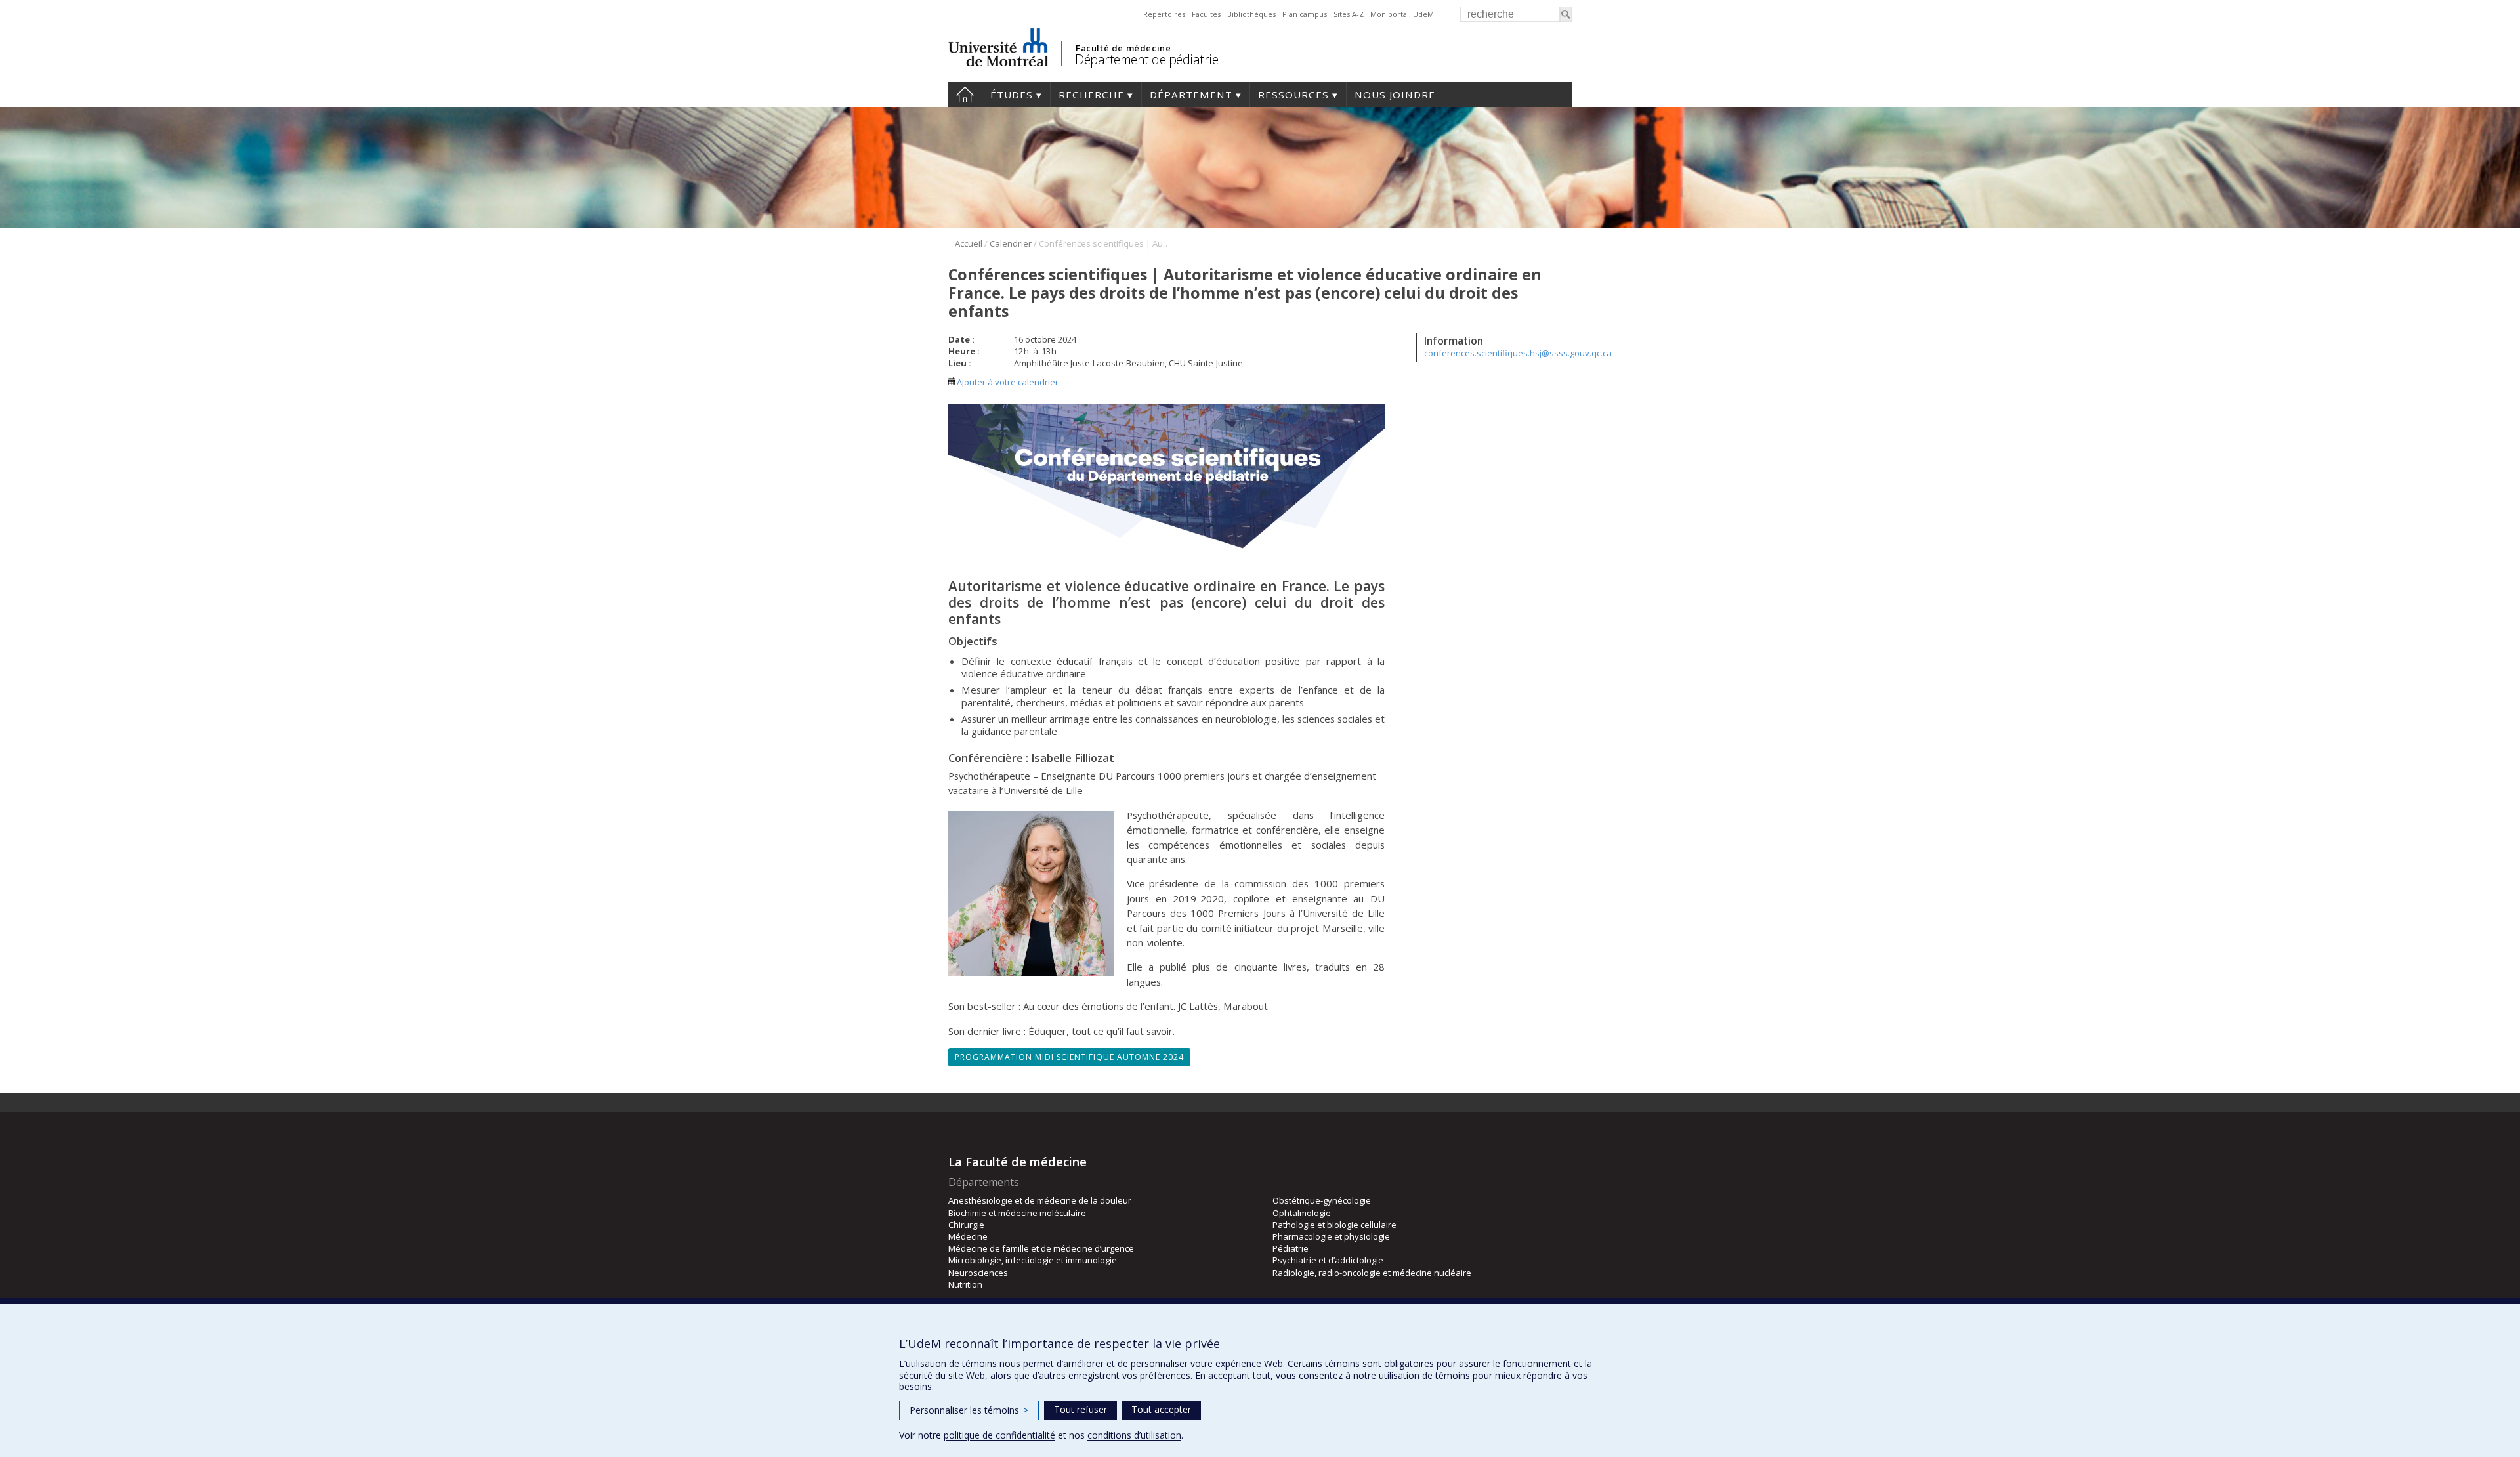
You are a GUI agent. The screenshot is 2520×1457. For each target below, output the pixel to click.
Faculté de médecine (1123, 48)
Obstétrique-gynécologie (1322, 1200)
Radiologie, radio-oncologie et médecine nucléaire (1372, 1273)
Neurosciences (978, 1273)
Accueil (965, 95)
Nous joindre (1395, 95)
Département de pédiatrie (1146, 59)
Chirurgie (966, 1225)
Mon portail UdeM (1402, 14)
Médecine (968, 1236)
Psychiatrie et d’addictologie (1328, 1260)
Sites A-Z (1349, 14)
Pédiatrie (1291, 1248)
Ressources (1293, 95)
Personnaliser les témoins (969, 1410)
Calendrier (1011, 243)
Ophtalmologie (1302, 1213)
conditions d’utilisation (1134, 1435)
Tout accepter (1161, 1409)
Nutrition (965, 1284)
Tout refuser (1081, 1409)
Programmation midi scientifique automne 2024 (1069, 1057)
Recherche (1091, 95)
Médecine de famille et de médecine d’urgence (1041, 1248)
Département (1191, 95)
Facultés (1206, 14)
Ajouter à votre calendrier (1007, 382)
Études (1012, 95)
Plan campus (1305, 14)
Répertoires (1164, 14)
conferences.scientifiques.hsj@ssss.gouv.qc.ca (1518, 353)
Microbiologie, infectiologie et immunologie (1033, 1260)
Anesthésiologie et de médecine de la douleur (1040, 1200)
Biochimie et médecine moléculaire (1017, 1213)
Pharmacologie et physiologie (1331, 1236)
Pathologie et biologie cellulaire (1334, 1225)
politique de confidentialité (999, 1435)
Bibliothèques (1251, 14)
